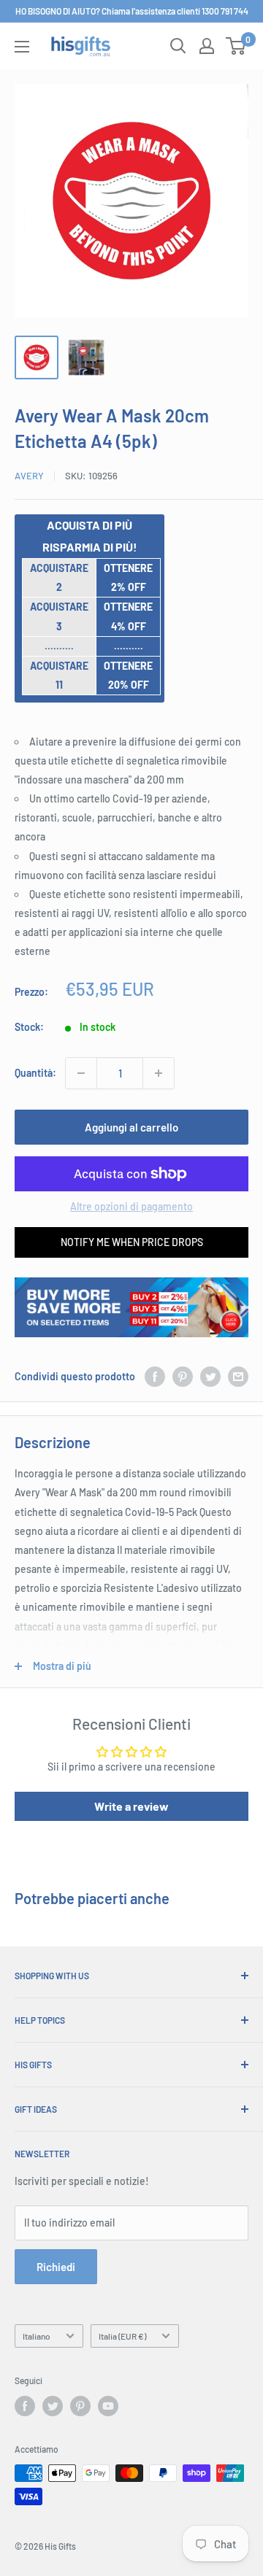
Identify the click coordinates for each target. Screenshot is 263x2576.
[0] (236, 46)
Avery (29, 476)
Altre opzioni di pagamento (131, 1206)
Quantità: (35, 1073)
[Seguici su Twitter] (53, 2406)
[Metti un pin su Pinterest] (183, 1377)
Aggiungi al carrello (131, 1127)
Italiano (37, 2336)
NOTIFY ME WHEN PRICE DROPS (132, 1242)
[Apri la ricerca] (178, 46)
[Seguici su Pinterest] (80, 2406)
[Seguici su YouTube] (108, 2406)
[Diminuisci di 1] (81, 1073)
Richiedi (56, 2267)
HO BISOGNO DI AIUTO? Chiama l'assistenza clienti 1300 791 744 (132, 11)
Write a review (131, 1806)
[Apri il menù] (22, 47)
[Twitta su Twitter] (210, 1377)
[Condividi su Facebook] (155, 1377)
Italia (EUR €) (122, 2336)
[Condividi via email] (238, 1377)
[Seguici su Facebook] (25, 2406)
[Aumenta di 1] (159, 1073)
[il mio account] (207, 46)
